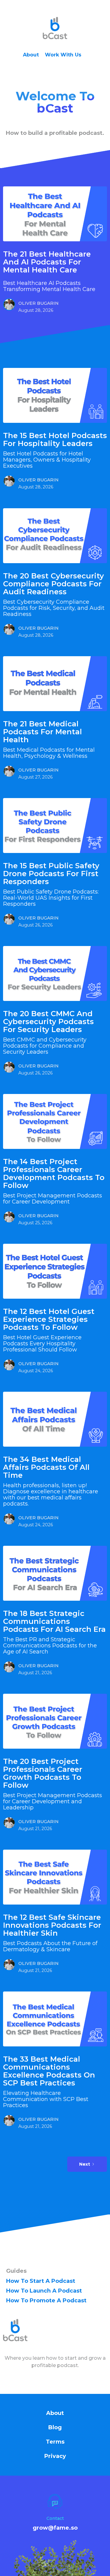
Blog (55, 2427)
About (31, 55)
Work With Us (63, 55)
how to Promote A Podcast (46, 2301)
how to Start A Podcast (41, 2281)
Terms (55, 2442)
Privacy (55, 2456)
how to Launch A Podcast (44, 2291)
